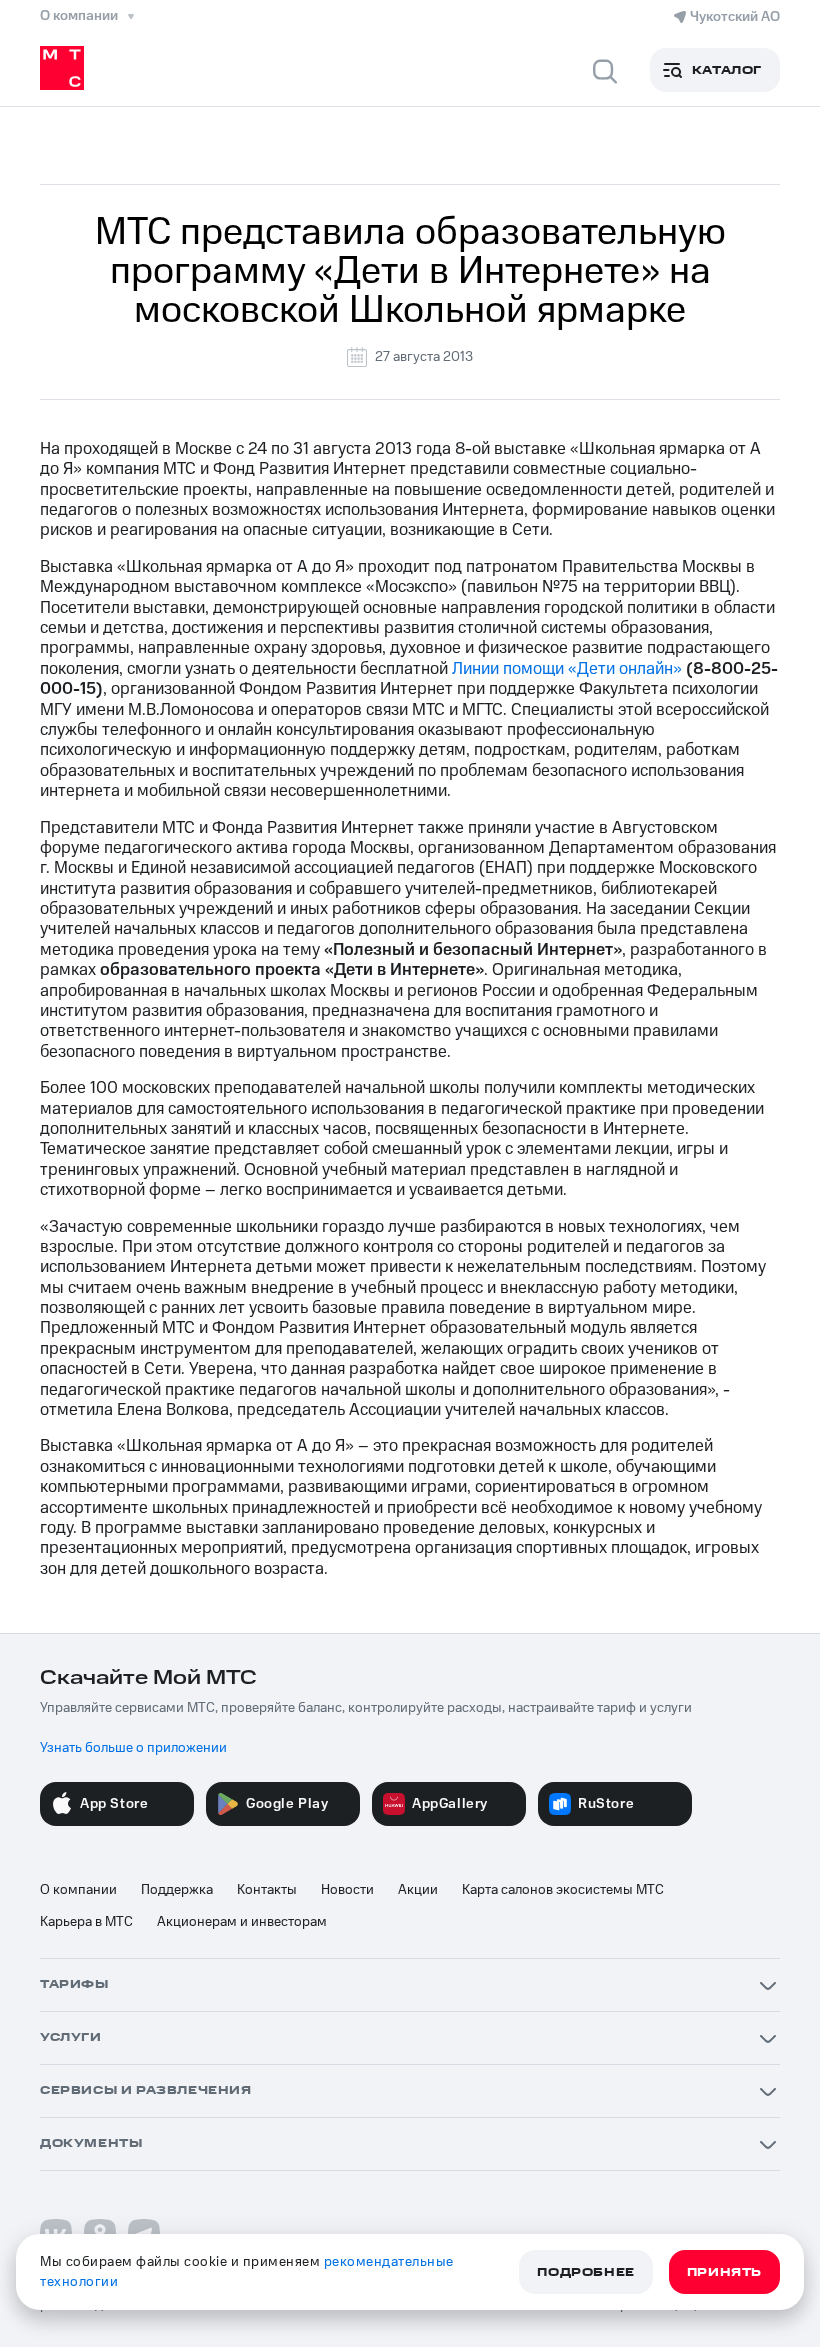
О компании (78, 1890)
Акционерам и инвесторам (242, 1922)
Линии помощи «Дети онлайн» (567, 669)
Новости (347, 1890)
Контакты (267, 1890)
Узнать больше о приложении (133, 1748)
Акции (418, 1890)
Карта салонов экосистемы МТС (563, 1890)
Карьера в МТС (86, 1922)
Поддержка (177, 1890)
